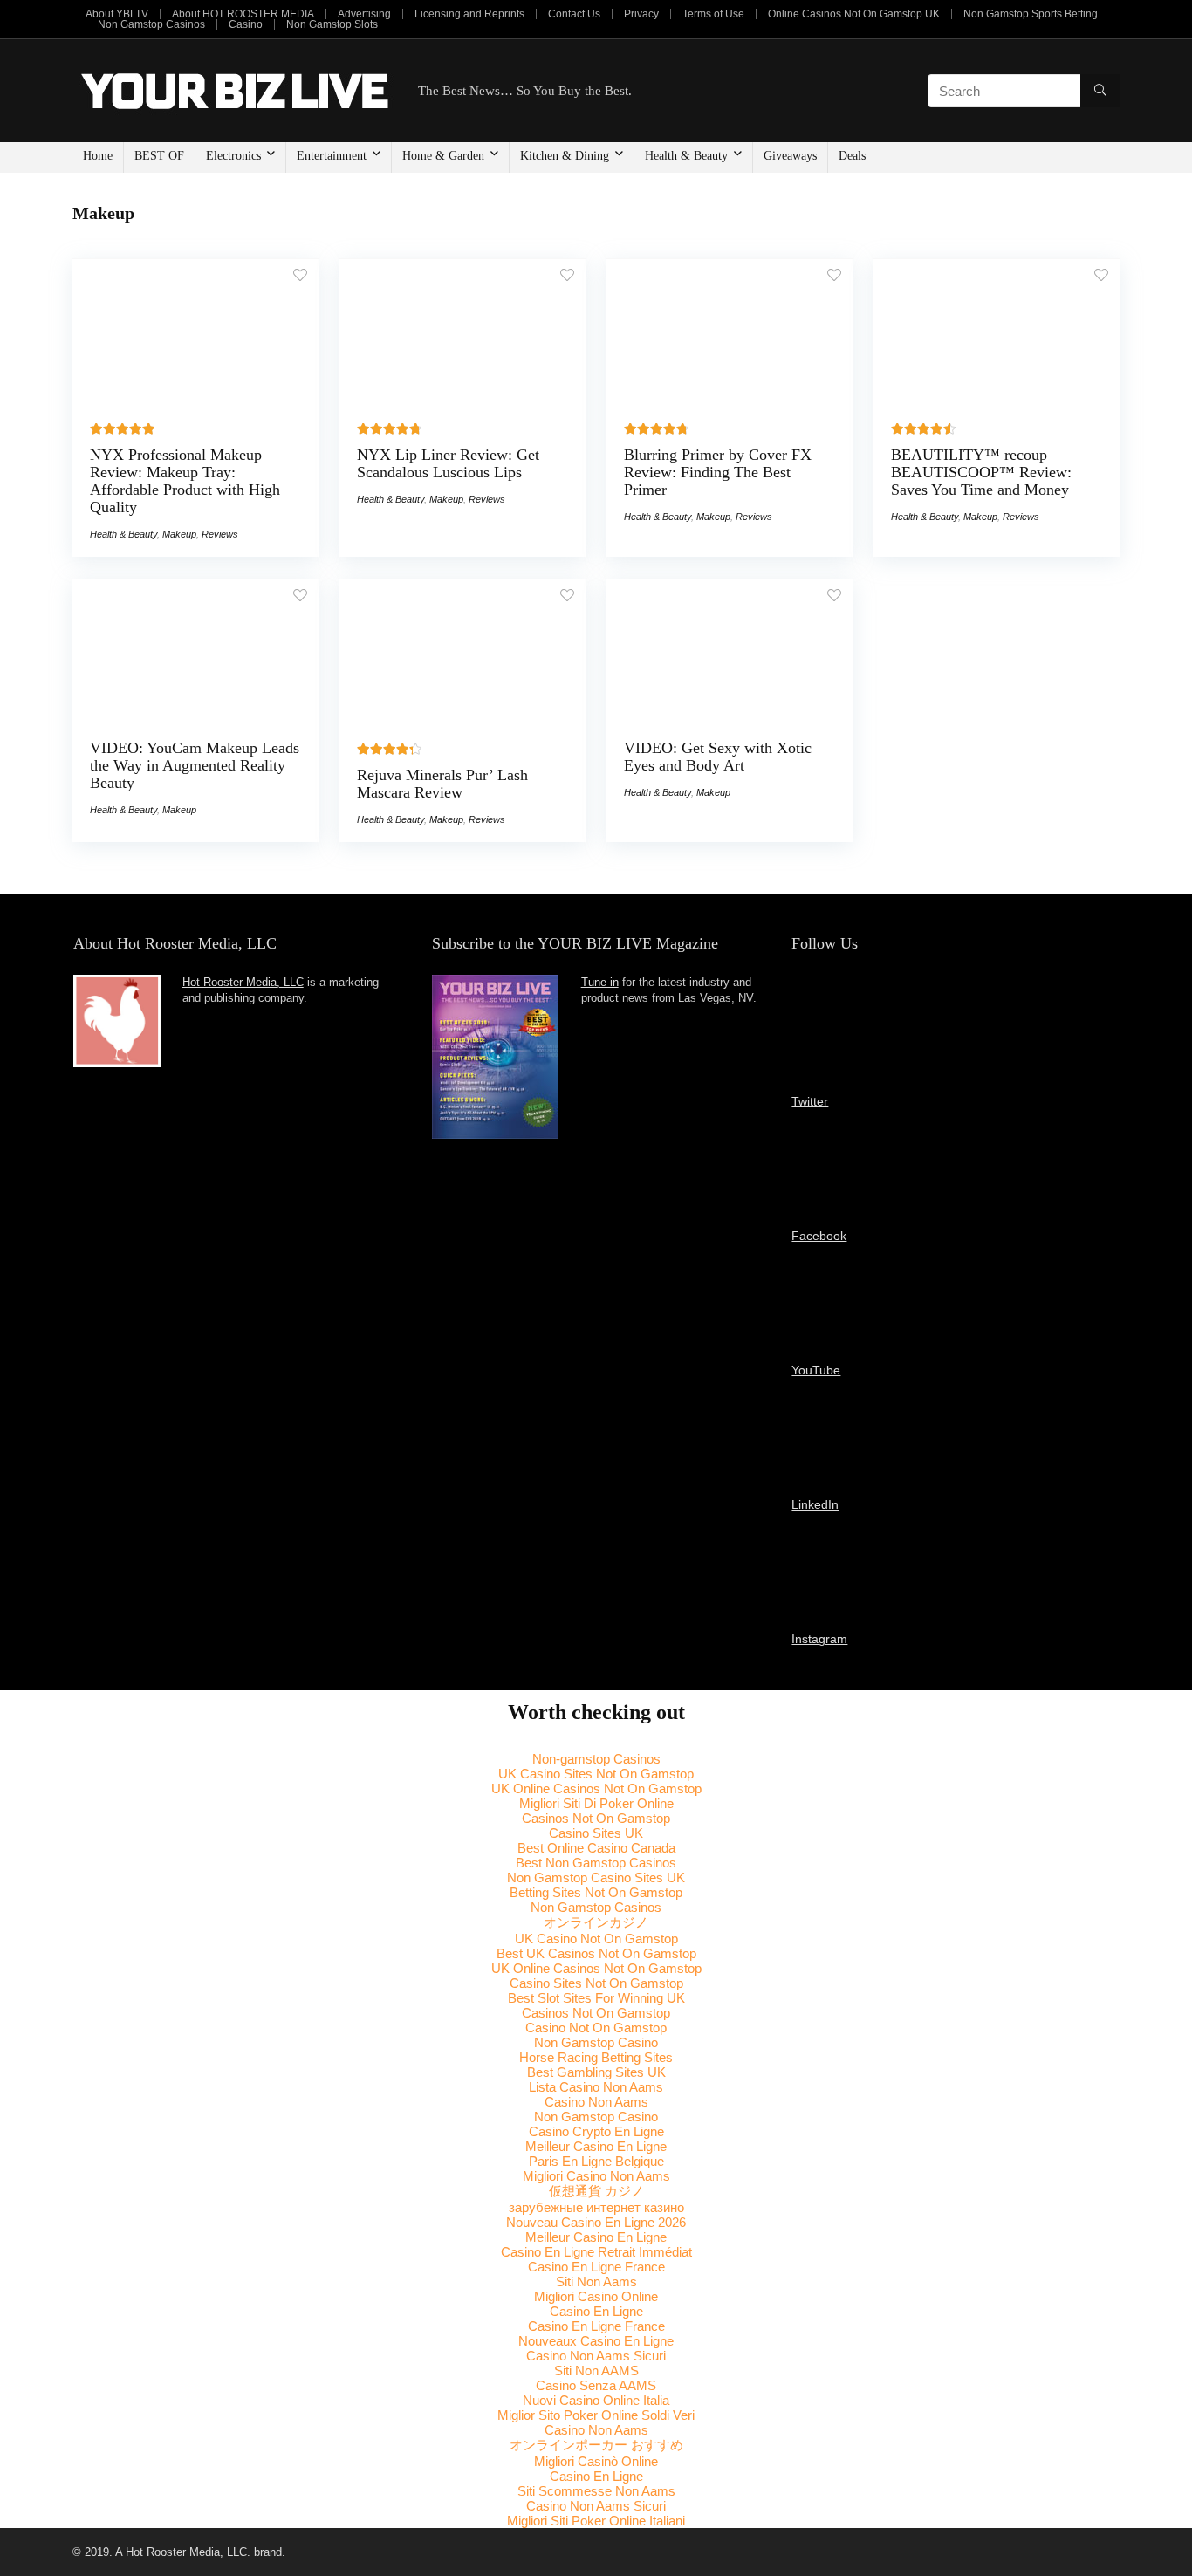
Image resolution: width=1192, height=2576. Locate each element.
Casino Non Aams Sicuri (596, 2356)
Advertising (364, 14)
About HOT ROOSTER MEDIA (243, 14)
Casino (246, 24)
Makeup (179, 534)
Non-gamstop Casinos (596, 1759)
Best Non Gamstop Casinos (596, 1863)
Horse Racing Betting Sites (596, 2057)
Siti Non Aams (596, 2281)
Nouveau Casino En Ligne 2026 (596, 2222)
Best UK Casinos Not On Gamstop (596, 1953)
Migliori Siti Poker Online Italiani (596, 2521)
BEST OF (159, 156)
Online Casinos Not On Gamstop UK (854, 14)
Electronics (233, 156)
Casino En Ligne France (596, 2267)
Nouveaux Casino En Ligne (596, 2341)
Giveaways (790, 156)
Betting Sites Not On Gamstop (596, 1892)
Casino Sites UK (596, 1833)
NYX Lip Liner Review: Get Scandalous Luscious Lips (448, 463)
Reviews (220, 534)
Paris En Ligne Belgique (596, 2161)
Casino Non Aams (596, 2102)
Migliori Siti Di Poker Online (596, 1803)
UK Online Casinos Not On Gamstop (596, 1788)
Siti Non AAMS (596, 2370)
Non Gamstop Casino (596, 2042)
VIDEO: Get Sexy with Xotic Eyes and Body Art (718, 757)
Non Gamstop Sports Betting (1031, 14)
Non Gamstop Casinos (151, 24)
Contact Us (574, 14)
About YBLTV (117, 14)
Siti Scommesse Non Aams (596, 2491)
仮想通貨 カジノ (596, 2191)
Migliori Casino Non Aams (596, 2176)
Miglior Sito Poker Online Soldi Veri (596, 2415)
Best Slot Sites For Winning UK (596, 1998)
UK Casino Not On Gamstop (596, 1939)
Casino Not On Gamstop (596, 2028)
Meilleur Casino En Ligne (596, 2146)
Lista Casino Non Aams (596, 2087)
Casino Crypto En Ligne (596, 2131)
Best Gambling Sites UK (596, 2072)
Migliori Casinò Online (596, 2461)
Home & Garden (443, 156)
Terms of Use (713, 14)
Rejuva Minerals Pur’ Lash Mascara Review (442, 784)
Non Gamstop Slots (332, 24)
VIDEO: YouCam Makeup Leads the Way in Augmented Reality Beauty (195, 765)
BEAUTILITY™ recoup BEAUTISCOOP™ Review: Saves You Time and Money (981, 472)
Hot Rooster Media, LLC (243, 983)
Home (98, 156)
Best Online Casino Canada (596, 1848)
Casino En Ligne (596, 2311)
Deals (852, 156)
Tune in (600, 983)
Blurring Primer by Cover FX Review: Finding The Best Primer (718, 472)
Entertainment (332, 156)
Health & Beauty (686, 156)
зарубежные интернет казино (596, 2207)
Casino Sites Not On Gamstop (596, 1983)
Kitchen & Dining (565, 156)
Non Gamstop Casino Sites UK (596, 1877)
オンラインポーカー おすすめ (596, 2445)
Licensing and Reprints (469, 14)
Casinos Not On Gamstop (596, 1818)
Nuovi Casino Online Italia (596, 2400)
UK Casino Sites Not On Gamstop (596, 1774)
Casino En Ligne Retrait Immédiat (596, 2252)
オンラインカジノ (596, 1922)
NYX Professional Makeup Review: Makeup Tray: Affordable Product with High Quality (185, 481)
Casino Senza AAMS (596, 2385)
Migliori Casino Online (596, 2296)
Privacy (641, 14)
